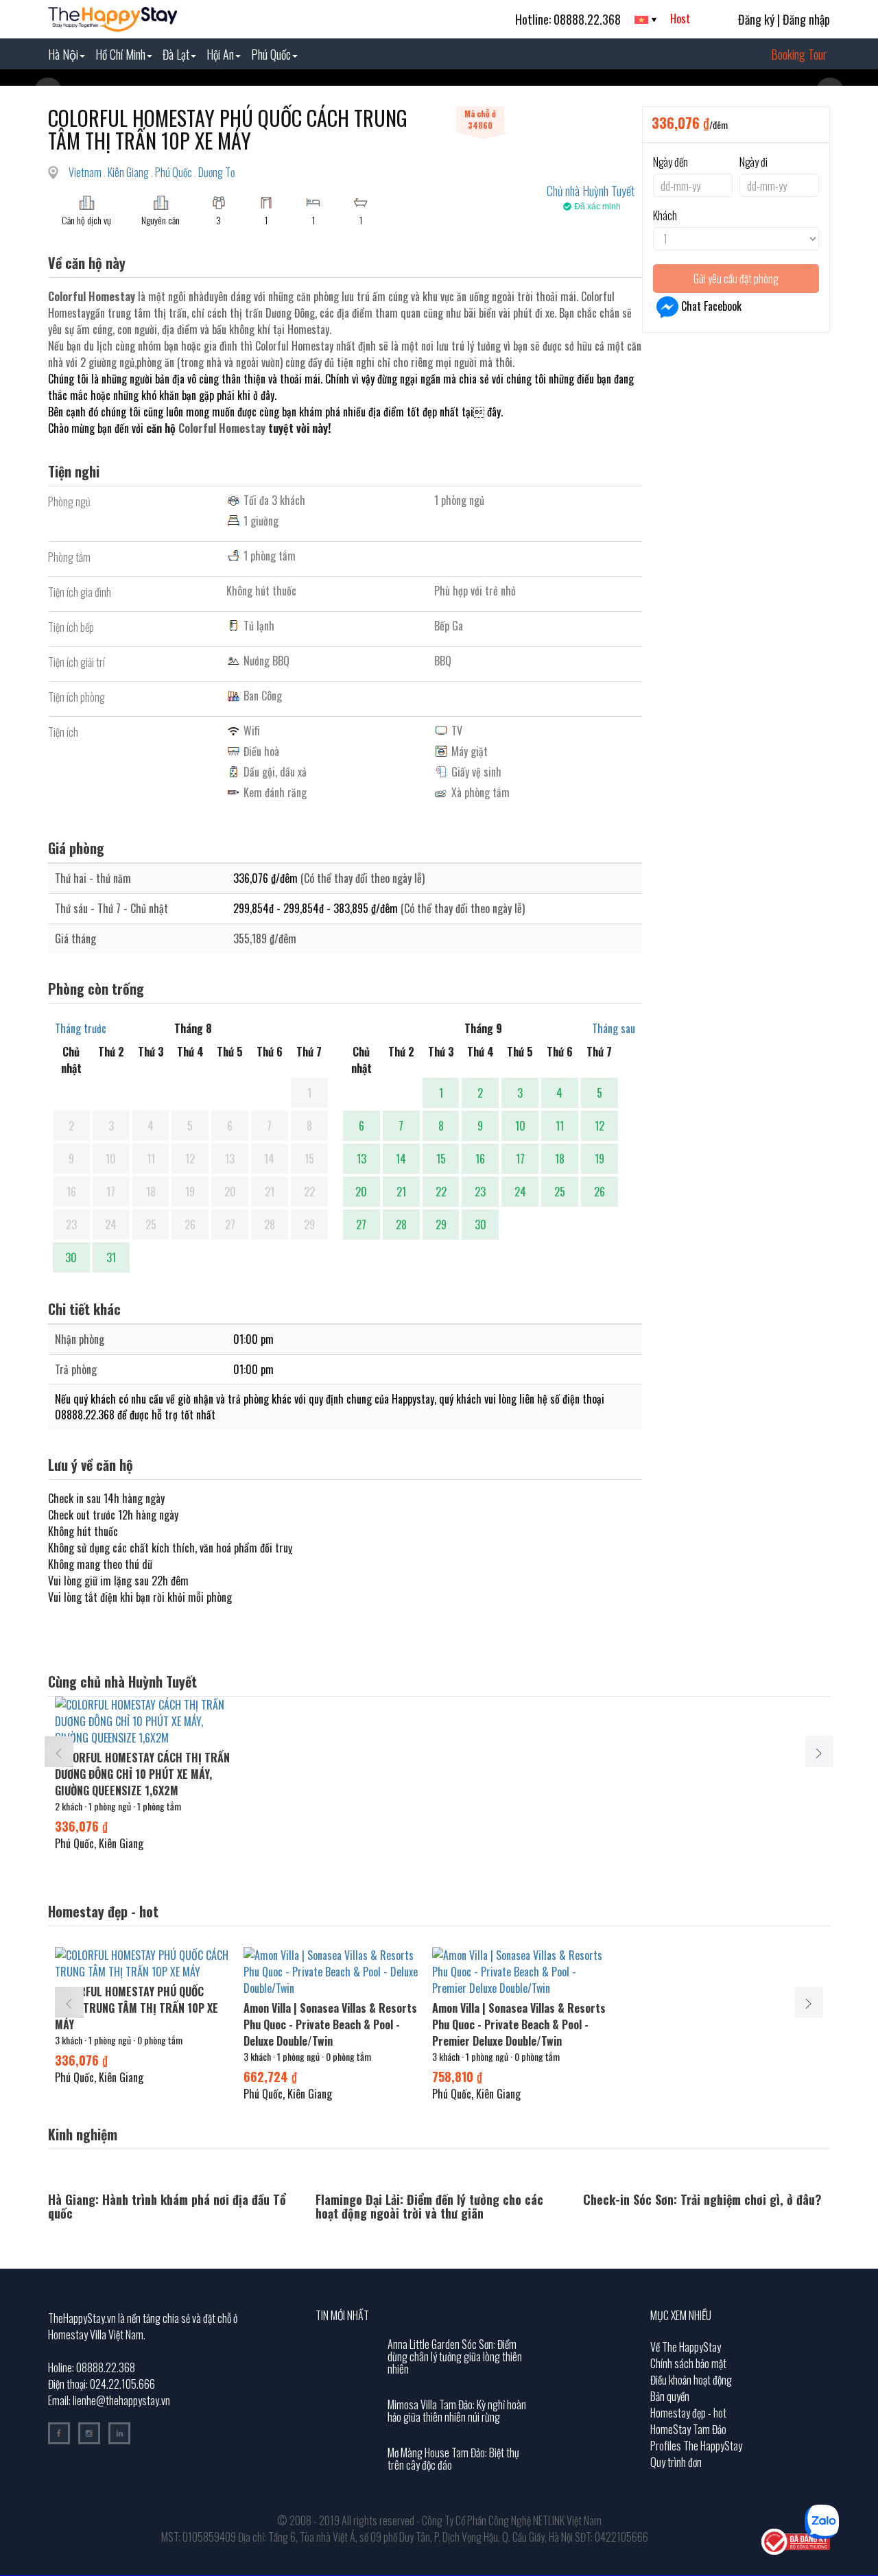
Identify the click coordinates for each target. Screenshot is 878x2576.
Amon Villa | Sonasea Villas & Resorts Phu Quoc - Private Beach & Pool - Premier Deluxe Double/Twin (519, 2024)
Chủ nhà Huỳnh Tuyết (591, 191)
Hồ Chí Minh (120, 54)
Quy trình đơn (676, 2462)
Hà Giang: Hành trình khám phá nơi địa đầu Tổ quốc (167, 2206)
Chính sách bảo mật (688, 2363)
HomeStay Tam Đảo (688, 2429)
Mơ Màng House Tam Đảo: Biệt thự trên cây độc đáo (453, 2459)
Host (680, 19)
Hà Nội (63, 54)
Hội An (220, 54)
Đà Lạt (176, 54)
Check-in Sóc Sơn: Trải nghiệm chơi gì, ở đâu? (702, 2199)
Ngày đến (671, 162)
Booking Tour (799, 54)
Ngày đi (754, 162)
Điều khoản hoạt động (691, 2380)
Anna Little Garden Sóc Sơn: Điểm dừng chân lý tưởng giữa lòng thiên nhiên (455, 2356)
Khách (665, 215)
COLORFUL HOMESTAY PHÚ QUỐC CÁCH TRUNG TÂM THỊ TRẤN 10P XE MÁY (137, 2008)
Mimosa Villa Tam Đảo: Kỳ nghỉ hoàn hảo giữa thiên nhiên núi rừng (457, 2411)
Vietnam (86, 172)
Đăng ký (756, 19)
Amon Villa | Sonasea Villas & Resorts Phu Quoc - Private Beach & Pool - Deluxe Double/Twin (330, 2024)
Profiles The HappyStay (696, 2446)
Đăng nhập (806, 19)
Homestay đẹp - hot (688, 2413)
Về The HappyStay (686, 2347)
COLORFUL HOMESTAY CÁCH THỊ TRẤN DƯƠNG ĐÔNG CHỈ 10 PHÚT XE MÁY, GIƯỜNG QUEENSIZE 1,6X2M (142, 1774)
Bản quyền (670, 2396)
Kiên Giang (129, 172)
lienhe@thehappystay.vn (121, 2400)
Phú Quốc (271, 54)
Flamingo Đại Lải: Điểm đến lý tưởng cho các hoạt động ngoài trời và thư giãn (429, 2206)
